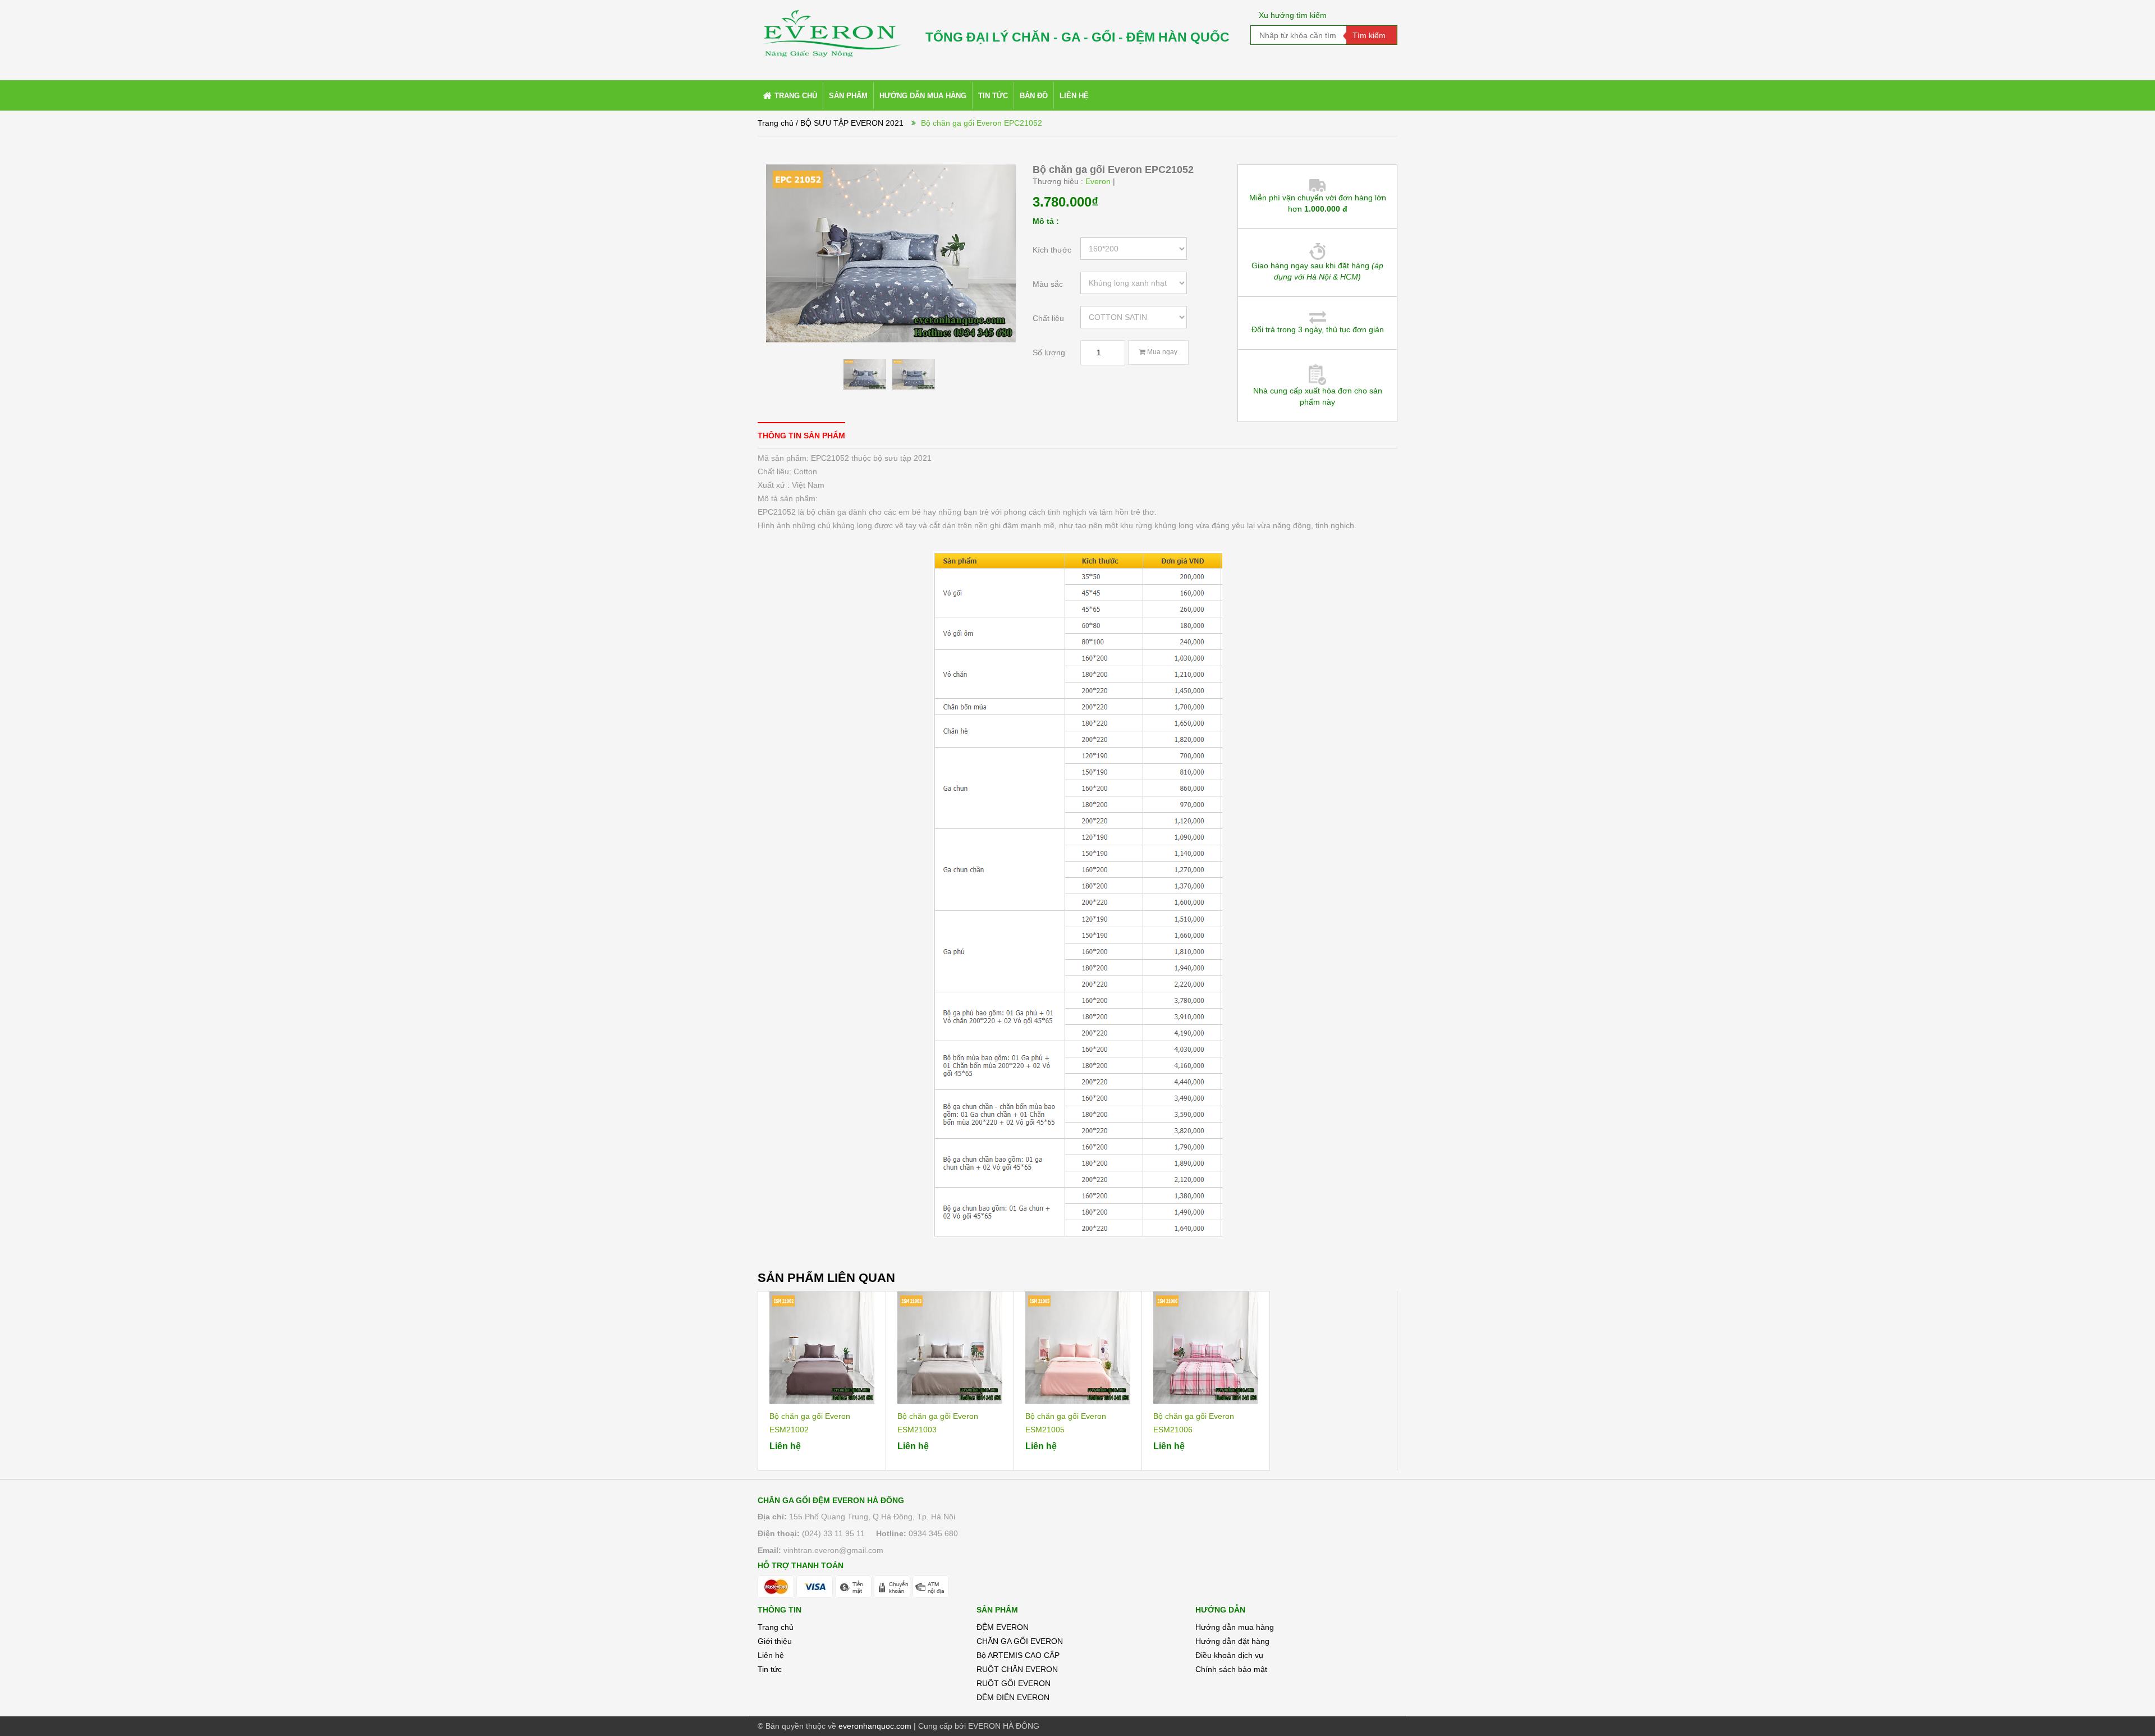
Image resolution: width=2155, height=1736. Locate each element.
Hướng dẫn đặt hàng (1232, 1641)
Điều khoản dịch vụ (1229, 1655)
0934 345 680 (933, 1533)
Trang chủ (776, 1627)
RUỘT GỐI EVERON (1014, 1683)
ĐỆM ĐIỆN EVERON (1013, 1697)
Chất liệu (1048, 318)
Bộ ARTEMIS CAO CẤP (1018, 1655)
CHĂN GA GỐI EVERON (1020, 1641)
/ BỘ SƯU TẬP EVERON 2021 (850, 123)
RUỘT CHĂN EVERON (1017, 1669)
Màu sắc (1048, 284)
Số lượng (1049, 352)
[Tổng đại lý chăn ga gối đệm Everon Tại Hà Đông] (831, 29)
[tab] (801, 435)
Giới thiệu (775, 1641)
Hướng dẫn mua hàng (1235, 1627)
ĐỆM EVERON (1003, 1627)
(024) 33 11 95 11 (833, 1533)
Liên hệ (771, 1655)
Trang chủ (776, 123)
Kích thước (1052, 250)
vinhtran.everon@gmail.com (833, 1550)
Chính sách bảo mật (1231, 1669)
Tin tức (770, 1669)
